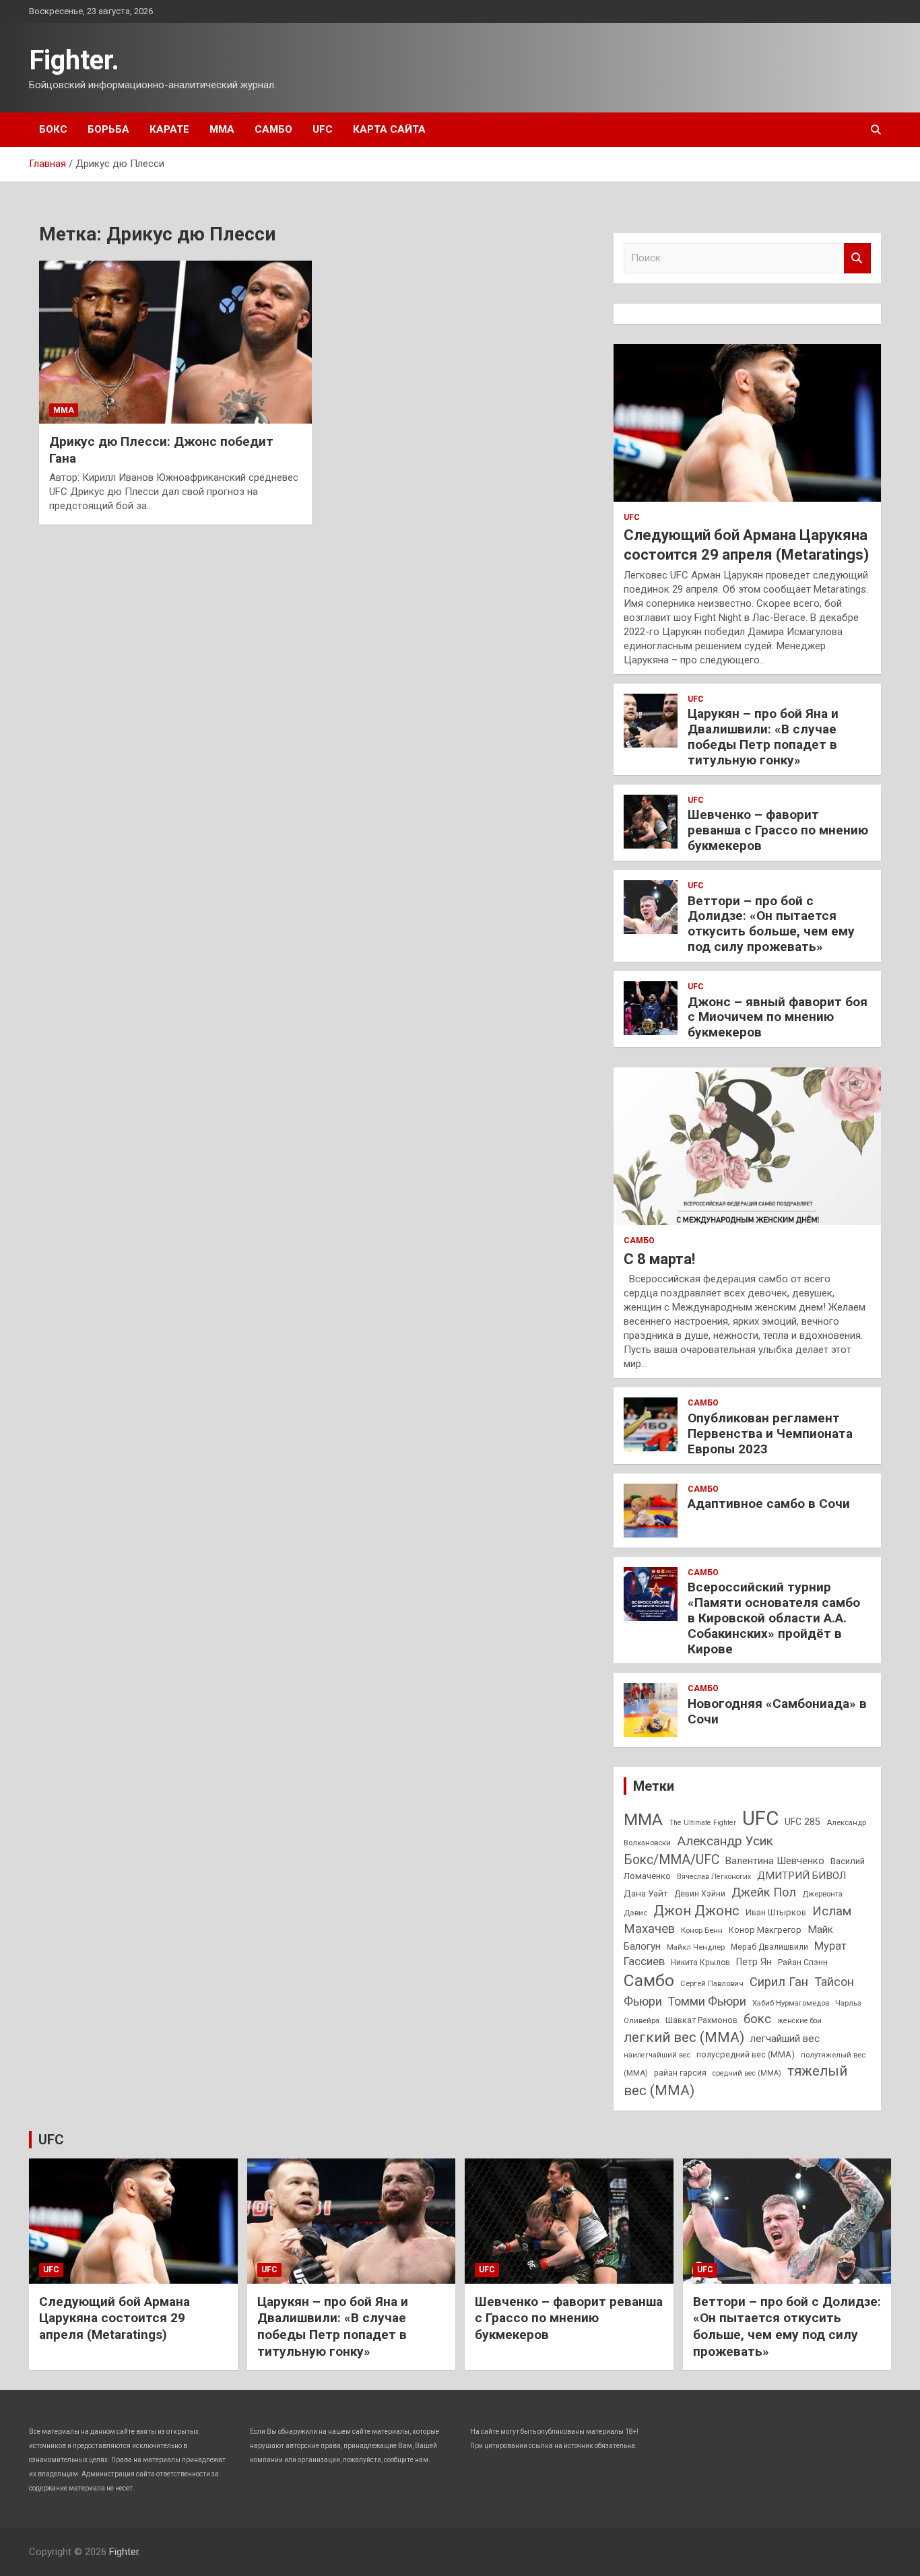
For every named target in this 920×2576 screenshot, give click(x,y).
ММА (222, 129)
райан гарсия (680, 2073)
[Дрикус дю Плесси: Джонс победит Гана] (175, 342)
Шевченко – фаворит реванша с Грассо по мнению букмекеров (778, 830)
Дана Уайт (646, 1893)
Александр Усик (725, 1841)
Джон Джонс (696, 1911)
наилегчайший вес (657, 2055)
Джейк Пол (764, 1892)
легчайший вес (785, 2039)
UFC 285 (802, 1822)
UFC (323, 129)
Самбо (273, 129)
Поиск (857, 258)
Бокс (53, 129)
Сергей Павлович (712, 1983)
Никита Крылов (700, 1962)
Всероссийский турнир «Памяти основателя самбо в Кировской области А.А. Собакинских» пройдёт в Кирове (774, 1618)
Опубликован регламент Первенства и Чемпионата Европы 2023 (770, 1433)
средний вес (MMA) (747, 2073)
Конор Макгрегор (765, 1930)
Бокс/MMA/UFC (671, 1860)
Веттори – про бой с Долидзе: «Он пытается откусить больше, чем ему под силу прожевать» (771, 924)
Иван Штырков (776, 1912)
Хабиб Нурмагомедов (791, 2003)
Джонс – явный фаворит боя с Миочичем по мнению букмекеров (778, 1017)
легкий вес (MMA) (684, 2037)
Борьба (108, 129)
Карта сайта (389, 129)
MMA (643, 1819)
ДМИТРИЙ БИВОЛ (801, 1876)
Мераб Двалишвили (769, 1947)
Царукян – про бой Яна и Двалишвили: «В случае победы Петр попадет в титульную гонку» (763, 736)
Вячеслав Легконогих (714, 1877)
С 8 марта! (659, 1259)
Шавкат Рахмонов (701, 2020)
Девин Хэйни (700, 1894)
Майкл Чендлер (696, 1947)
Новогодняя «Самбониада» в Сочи (777, 1711)
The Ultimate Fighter (702, 1823)
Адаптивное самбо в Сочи (769, 1504)
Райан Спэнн (803, 1962)
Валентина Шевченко (775, 1861)
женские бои (799, 2021)
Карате (169, 129)
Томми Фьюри (707, 2001)
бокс (757, 2019)
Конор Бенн (702, 1930)
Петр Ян (754, 1962)
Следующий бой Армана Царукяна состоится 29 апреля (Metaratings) (114, 2318)
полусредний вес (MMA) (746, 2054)
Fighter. (74, 60)
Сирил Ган (779, 1982)
